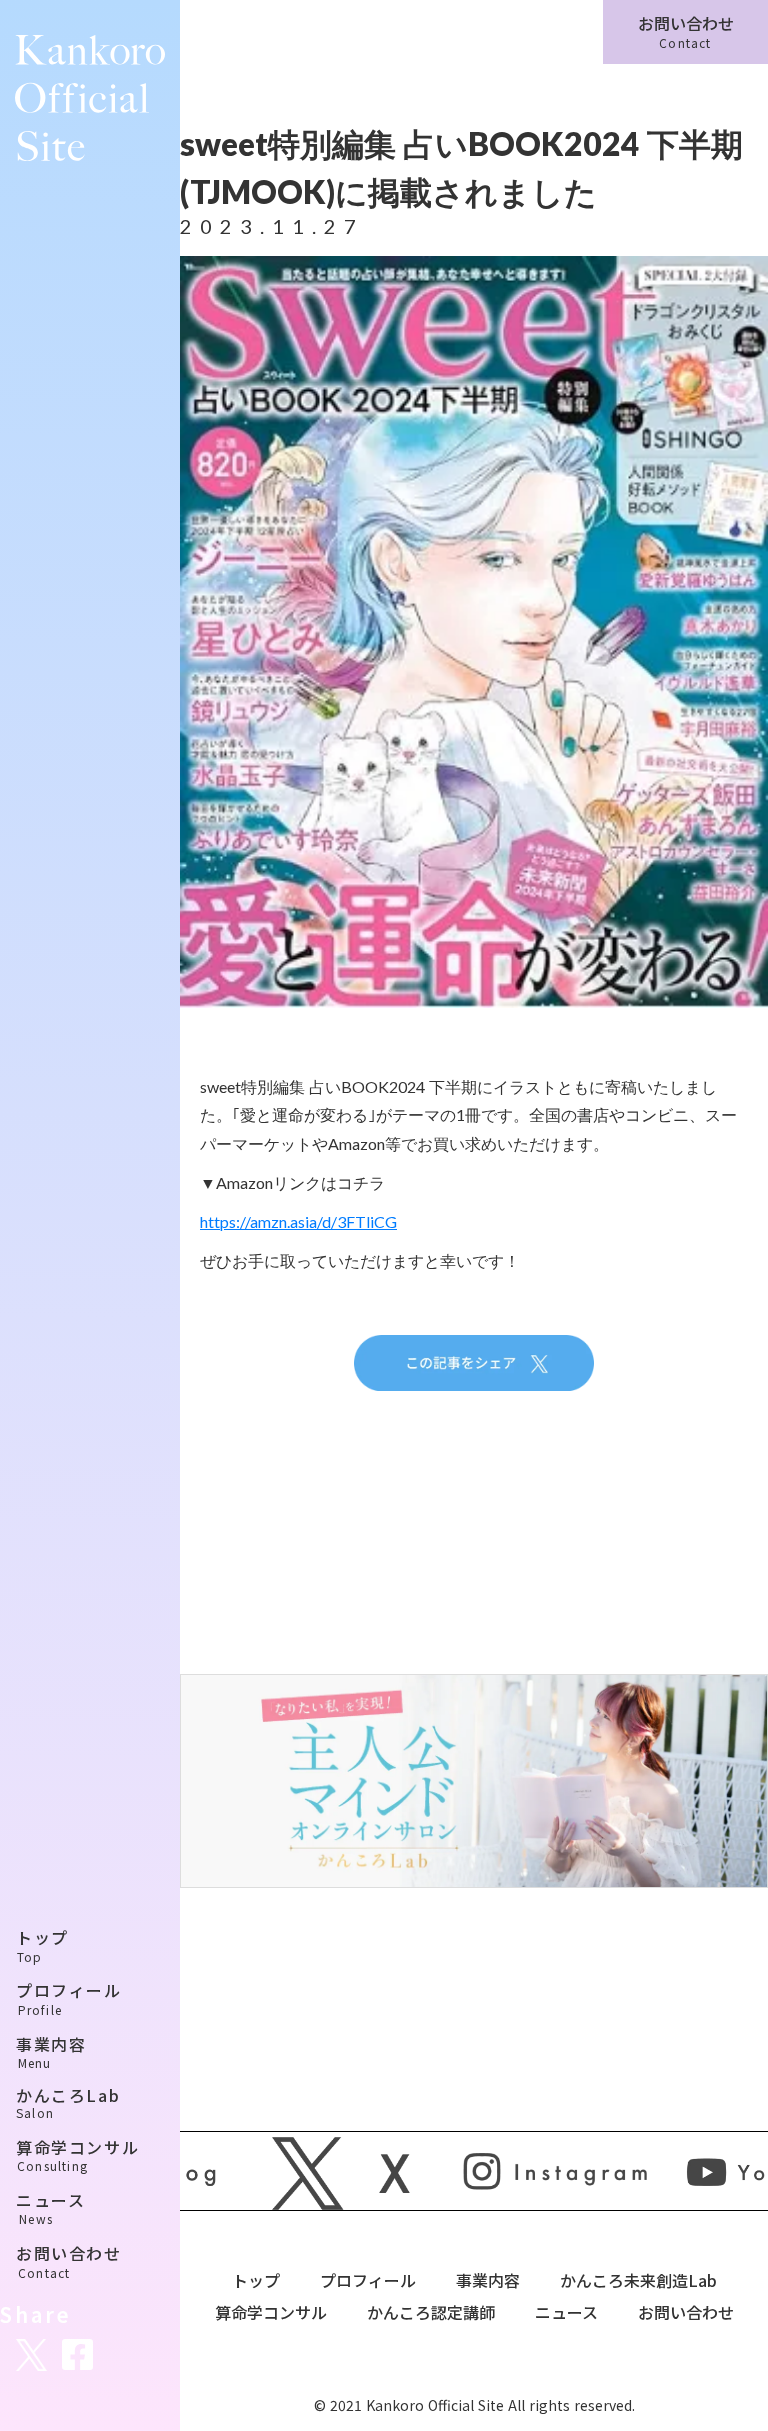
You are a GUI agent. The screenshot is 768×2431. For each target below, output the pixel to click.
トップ (256, 2280)
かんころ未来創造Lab (638, 2280)
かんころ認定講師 (431, 2312)
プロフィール (368, 2280)
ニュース (566, 2312)
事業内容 (488, 2280)
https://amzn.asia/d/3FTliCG (298, 1221)
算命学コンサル (271, 2312)
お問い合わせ (686, 2312)
